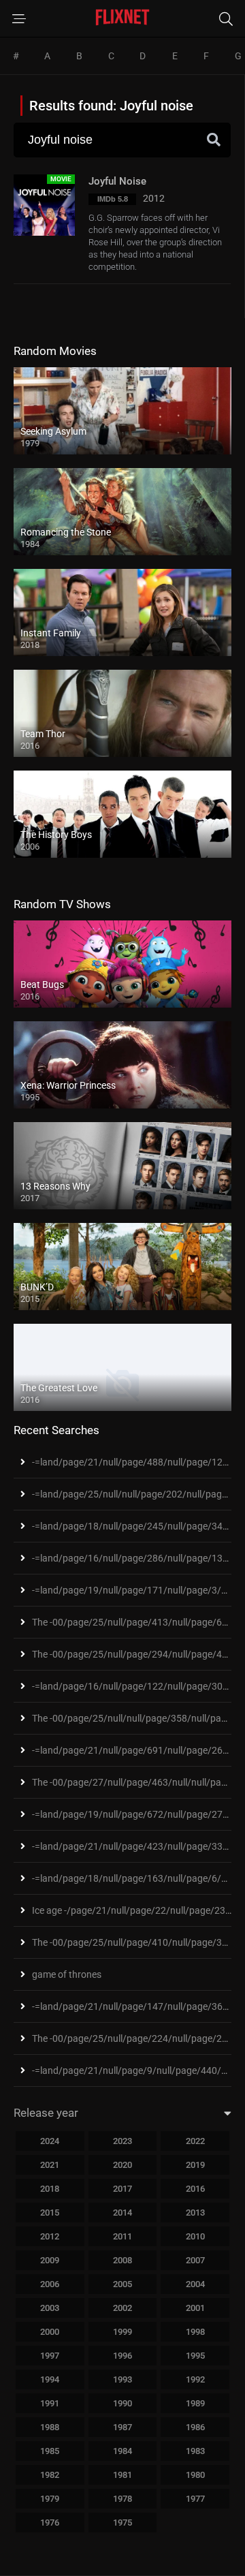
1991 (50, 2403)
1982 (50, 2475)
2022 (195, 2141)
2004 (195, 2284)
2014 (122, 2213)
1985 (50, 2451)
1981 (122, 2475)
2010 (195, 2236)
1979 (50, 2499)
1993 (122, 2379)
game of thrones (67, 1974)
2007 (195, 2260)
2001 (195, 2308)
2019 (195, 2165)
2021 (50, 2165)
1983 (195, 2451)
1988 (50, 2427)
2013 (195, 2213)
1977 (195, 2499)
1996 (122, 2356)
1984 (122, 2451)
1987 (122, 2427)
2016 (195, 2189)
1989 (195, 2403)
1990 (122, 2403)
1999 (122, 2332)
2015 (50, 2213)
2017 (122, 2189)
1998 (195, 2332)
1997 (50, 2356)
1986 (195, 2427)
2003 (50, 2308)
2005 (122, 2284)
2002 (122, 2308)
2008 (122, 2260)
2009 (50, 2260)
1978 (122, 2499)
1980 (195, 2475)
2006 (50, 2284)
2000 (50, 2332)
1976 (50, 2523)
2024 (50, 2141)
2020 (122, 2165)
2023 (122, 2141)
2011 (122, 2236)
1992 (195, 2379)
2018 (50, 2189)
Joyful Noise (117, 181)
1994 (50, 2379)
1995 (195, 2356)
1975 (122, 2523)
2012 (50, 2236)
